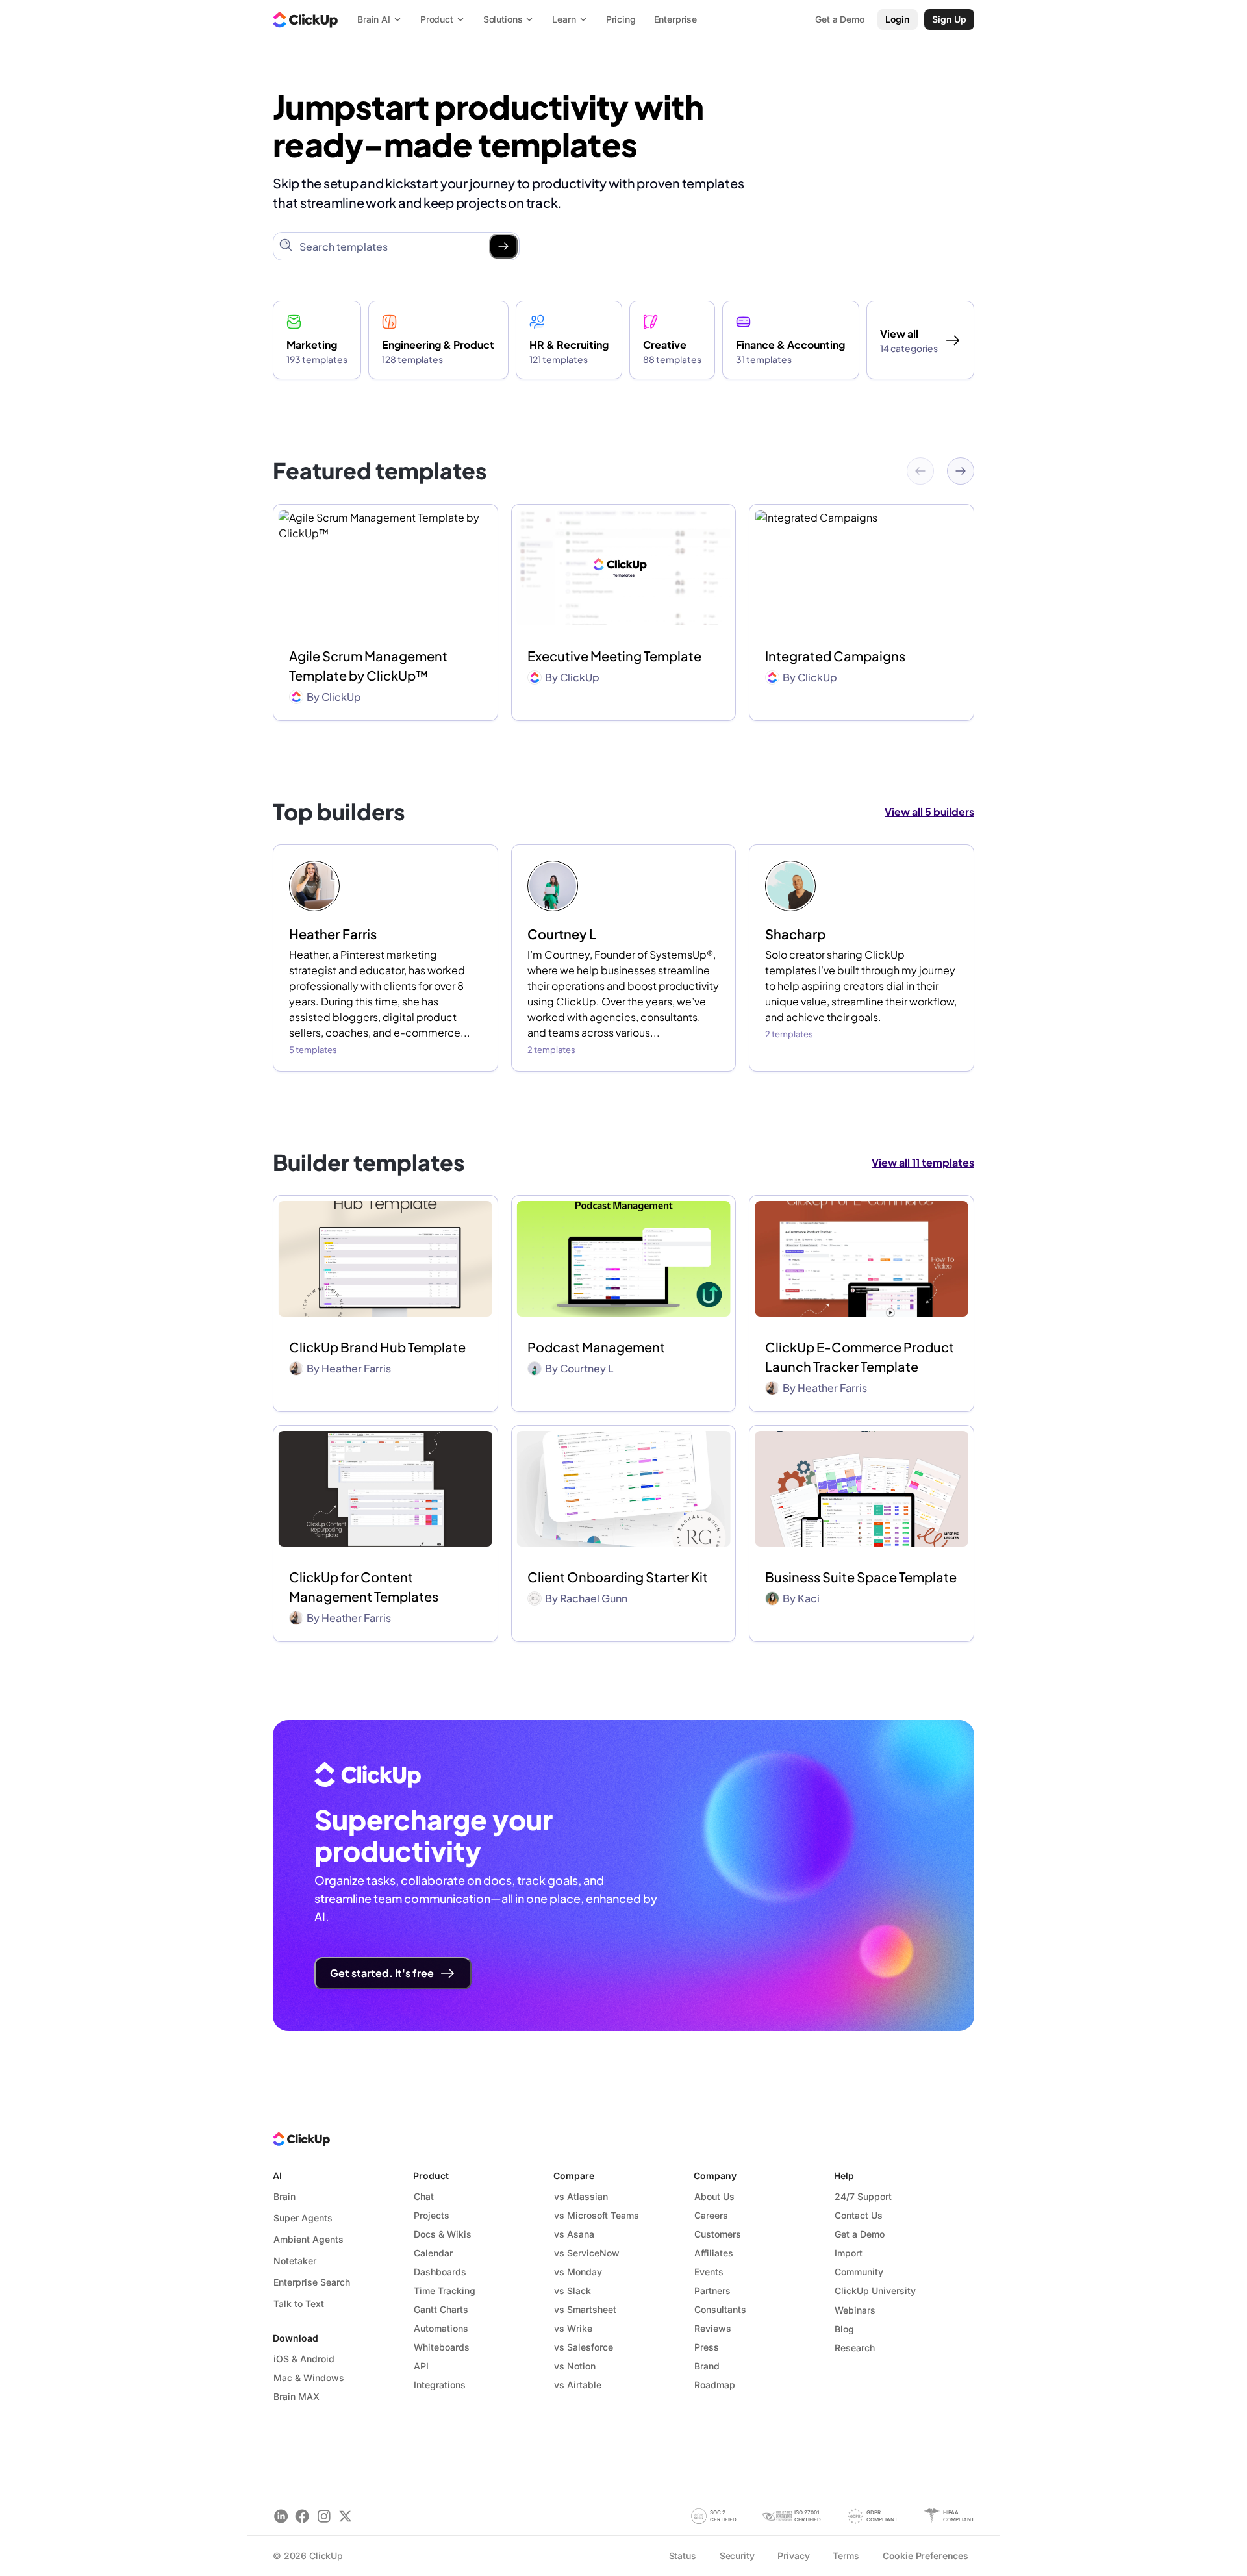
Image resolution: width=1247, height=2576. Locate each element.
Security (737, 2556)
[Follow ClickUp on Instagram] (324, 2516)
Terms (846, 2556)
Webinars (855, 2310)
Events (709, 2272)
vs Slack (573, 2291)
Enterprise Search (312, 2282)
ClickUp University (875, 2291)
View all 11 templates (923, 1162)
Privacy (793, 2556)
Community (859, 2272)
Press (707, 2347)
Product (431, 2176)
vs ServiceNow (587, 2253)
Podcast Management (596, 1347)
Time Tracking (445, 2291)
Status (683, 2556)
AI (277, 2176)
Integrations (440, 2385)
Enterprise (676, 19)
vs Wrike (573, 2328)
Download (296, 2338)
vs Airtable (578, 2385)
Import (849, 2253)
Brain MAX (296, 2396)
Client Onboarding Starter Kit (618, 1577)
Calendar (433, 2253)
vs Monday (578, 2272)
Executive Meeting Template (614, 656)
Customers (718, 2234)
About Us (714, 2196)
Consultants (720, 2309)
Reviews (713, 2328)
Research (855, 2348)
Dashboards (440, 2272)
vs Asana (574, 2234)
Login (898, 19)
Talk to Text (299, 2304)
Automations (441, 2328)
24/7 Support (863, 2196)
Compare (574, 2176)
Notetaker (295, 2261)
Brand (707, 2366)
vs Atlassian (581, 2196)
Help (844, 2176)
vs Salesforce (584, 2347)
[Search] (503, 246)
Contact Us (859, 2215)
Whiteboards (442, 2347)
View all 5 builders (929, 812)
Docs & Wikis (443, 2234)
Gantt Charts (441, 2309)
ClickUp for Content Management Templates (364, 1586)
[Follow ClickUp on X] (345, 2516)
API (421, 2366)
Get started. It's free (382, 1973)
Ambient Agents (309, 2239)
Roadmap (715, 2385)
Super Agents (303, 2218)
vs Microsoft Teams (597, 2215)
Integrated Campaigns (835, 656)
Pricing (621, 19)
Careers (711, 2215)
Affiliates (714, 2253)
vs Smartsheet (585, 2309)
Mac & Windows (309, 2378)
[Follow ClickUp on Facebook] (302, 2516)
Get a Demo (860, 2234)
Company (715, 2176)
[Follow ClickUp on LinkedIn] (281, 2516)
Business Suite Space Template (861, 1577)
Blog (844, 2329)
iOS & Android (304, 2359)
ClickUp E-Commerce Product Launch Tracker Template (860, 1357)
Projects (432, 2215)
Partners (712, 2291)
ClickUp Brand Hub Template (377, 1347)
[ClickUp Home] (305, 19)
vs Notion (575, 2366)
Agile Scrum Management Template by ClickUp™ (368, 665)
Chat (424, 2196)
